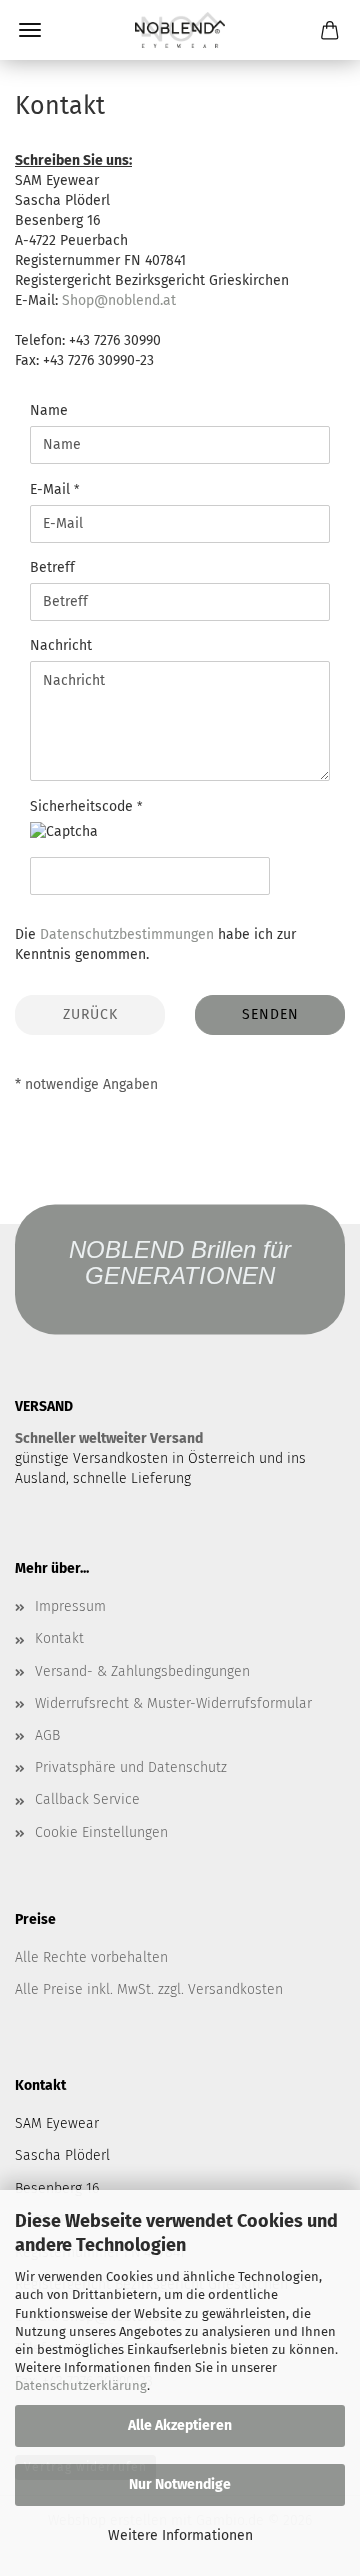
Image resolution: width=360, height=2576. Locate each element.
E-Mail (52, 489)
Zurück (90, 1014)
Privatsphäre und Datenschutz (131, 1767)
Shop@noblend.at (119, 300)
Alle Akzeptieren (180, 2425)
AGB (47, 1735)
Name (49, 410)
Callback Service (87, 1799)
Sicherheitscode (83, 806)
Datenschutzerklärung (81, 2385)
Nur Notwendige (180, 2484)
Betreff (52, 567)
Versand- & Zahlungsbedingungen (142, 1671)
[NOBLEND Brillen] (180, 30)
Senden (270, 1014)
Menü (30, 30)
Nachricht (61, 645)
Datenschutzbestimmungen (127, 934)
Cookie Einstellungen (101, 1832)
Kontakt (59, 1638)
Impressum (70, 1606)
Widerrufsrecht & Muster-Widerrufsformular (173, 1703)
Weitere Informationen (180, 2535)
